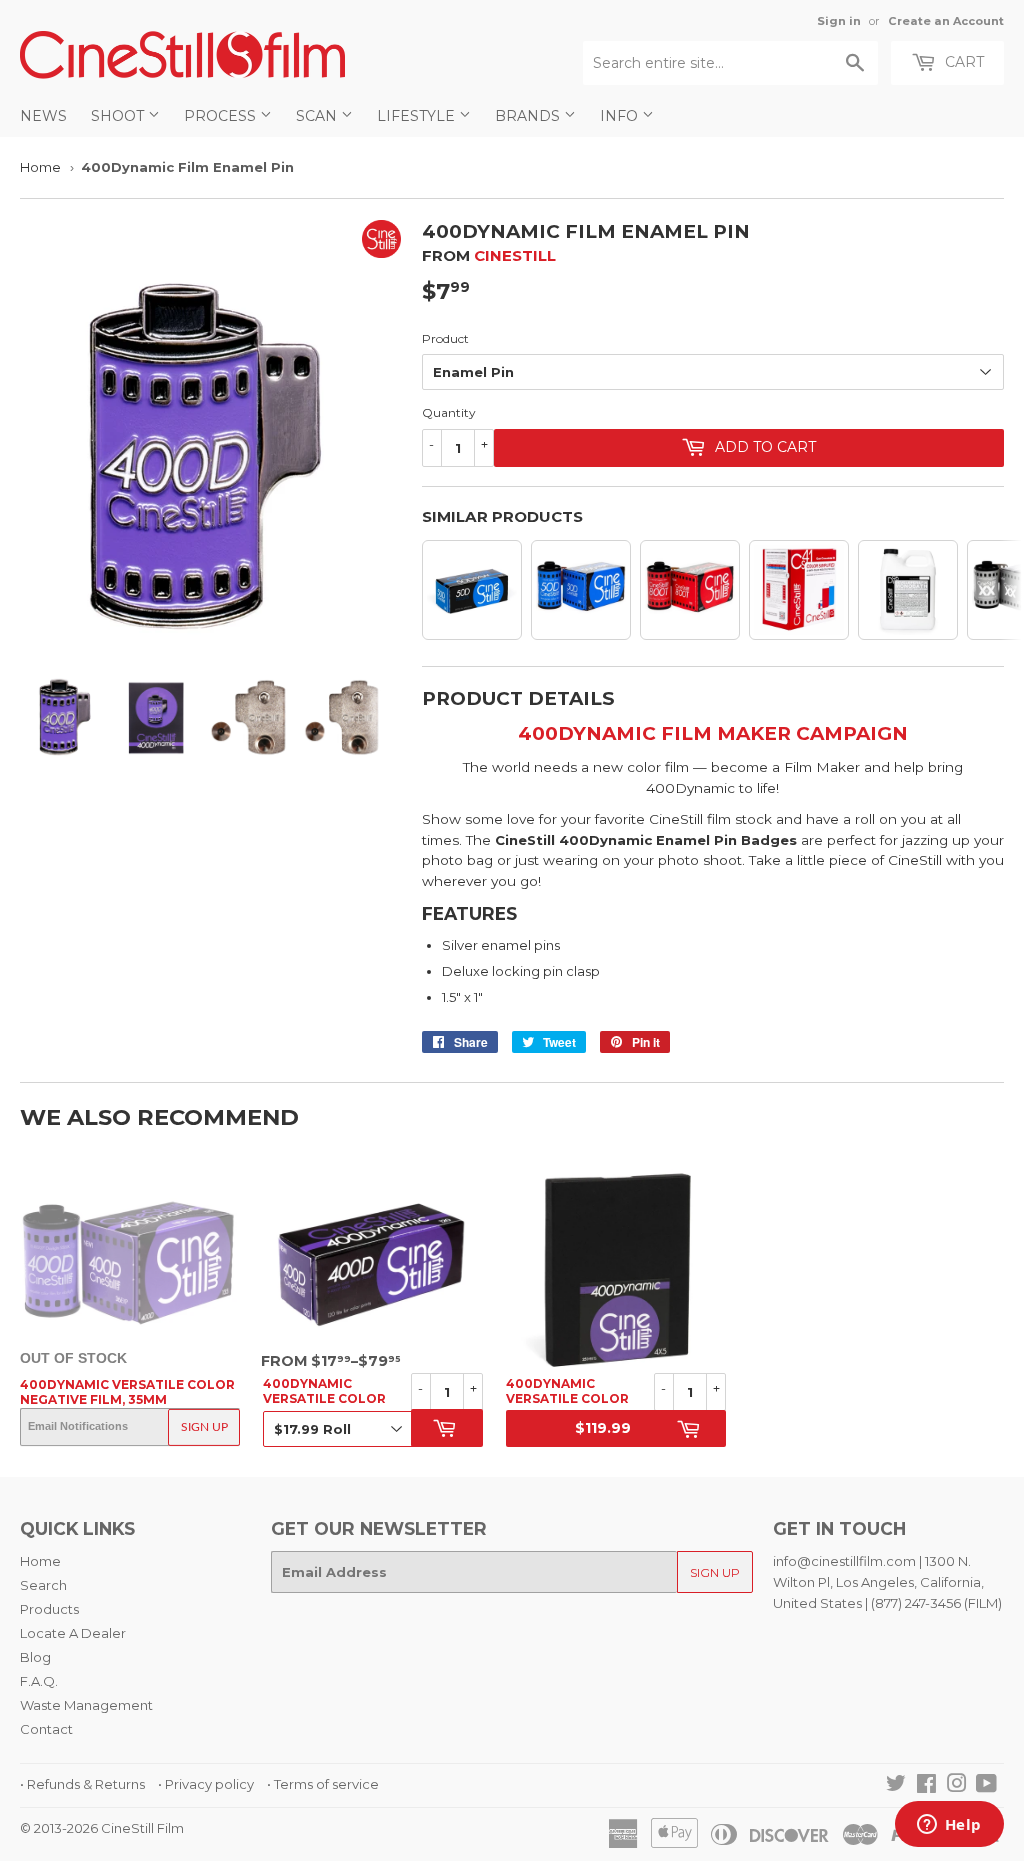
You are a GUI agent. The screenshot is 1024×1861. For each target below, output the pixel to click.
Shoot (119, 116)
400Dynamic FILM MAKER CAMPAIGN (713, 733)
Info (621, 116)
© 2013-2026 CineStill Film (102, 1828)
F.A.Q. (39, 1681)
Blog (35, 1657)
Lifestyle (418, 116)
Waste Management (86, 1705)
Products (49, 1609)
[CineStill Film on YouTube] (986, 1786)
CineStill (515, 255)
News (43, 116)
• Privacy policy (206, 1784)
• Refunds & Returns (82, 1784)
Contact (46, 1729)
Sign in (839, 21)
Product (445, 338)
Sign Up (204, 1427)
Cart (962, 62)
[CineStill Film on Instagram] (957, 1786)
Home (40, 167)
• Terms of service (323, 1784)
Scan (318, 116)
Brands (529, 116)
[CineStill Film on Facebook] (926, 1786)
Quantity (449, 412)
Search (43, 1585)
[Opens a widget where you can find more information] (949, 1826)
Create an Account (946, 21)
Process (222, 116)
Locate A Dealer (73, 1633)
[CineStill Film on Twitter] (896, 1786)
